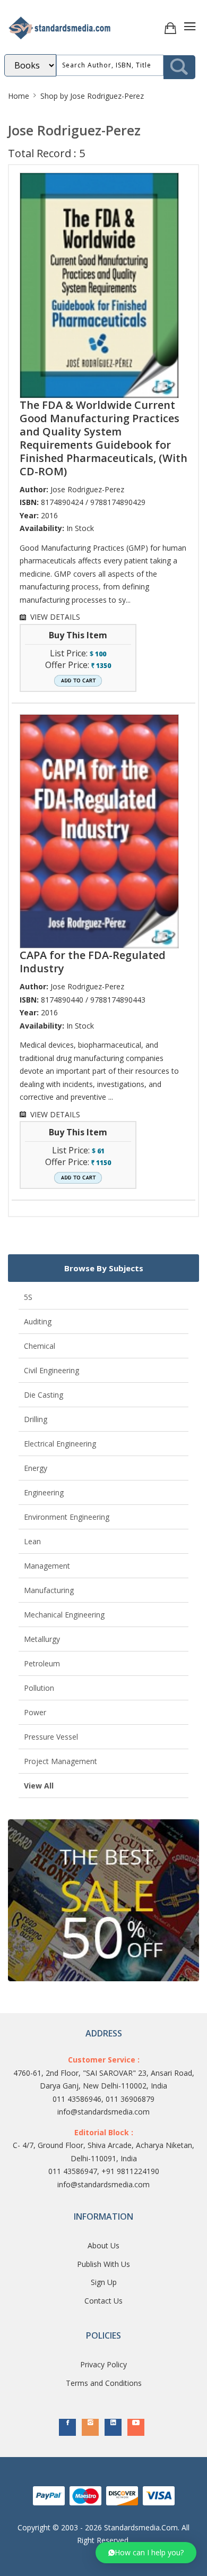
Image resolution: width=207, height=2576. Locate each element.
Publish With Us (103, 2264)
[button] (146, 2553)
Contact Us (103, 2301)
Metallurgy (42, 1639)
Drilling (36, 1419)
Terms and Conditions (104, 2383)
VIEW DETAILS (55, 617)
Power (35, 1712)
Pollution (39, 1688)
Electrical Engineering (60, 1444)
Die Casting (44, 1395)
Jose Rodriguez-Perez (87, 489)
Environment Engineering (67, 1517)
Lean (32, 1541)
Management (47, 1566)
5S (28, 1297)
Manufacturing (49, 1590)
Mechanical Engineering (64, 1615)
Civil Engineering (51, 1370)
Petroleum (42, 1663)
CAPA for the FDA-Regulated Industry (93, 962)
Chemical (40, 1346)
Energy (36, 1468)
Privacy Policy (103, 2364)
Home (19, 96)
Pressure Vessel (51, 1737)
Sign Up (104, 2282)
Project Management (61, 1761)
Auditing (38, 1321)
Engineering (44, 1492)
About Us (103, 2245)
